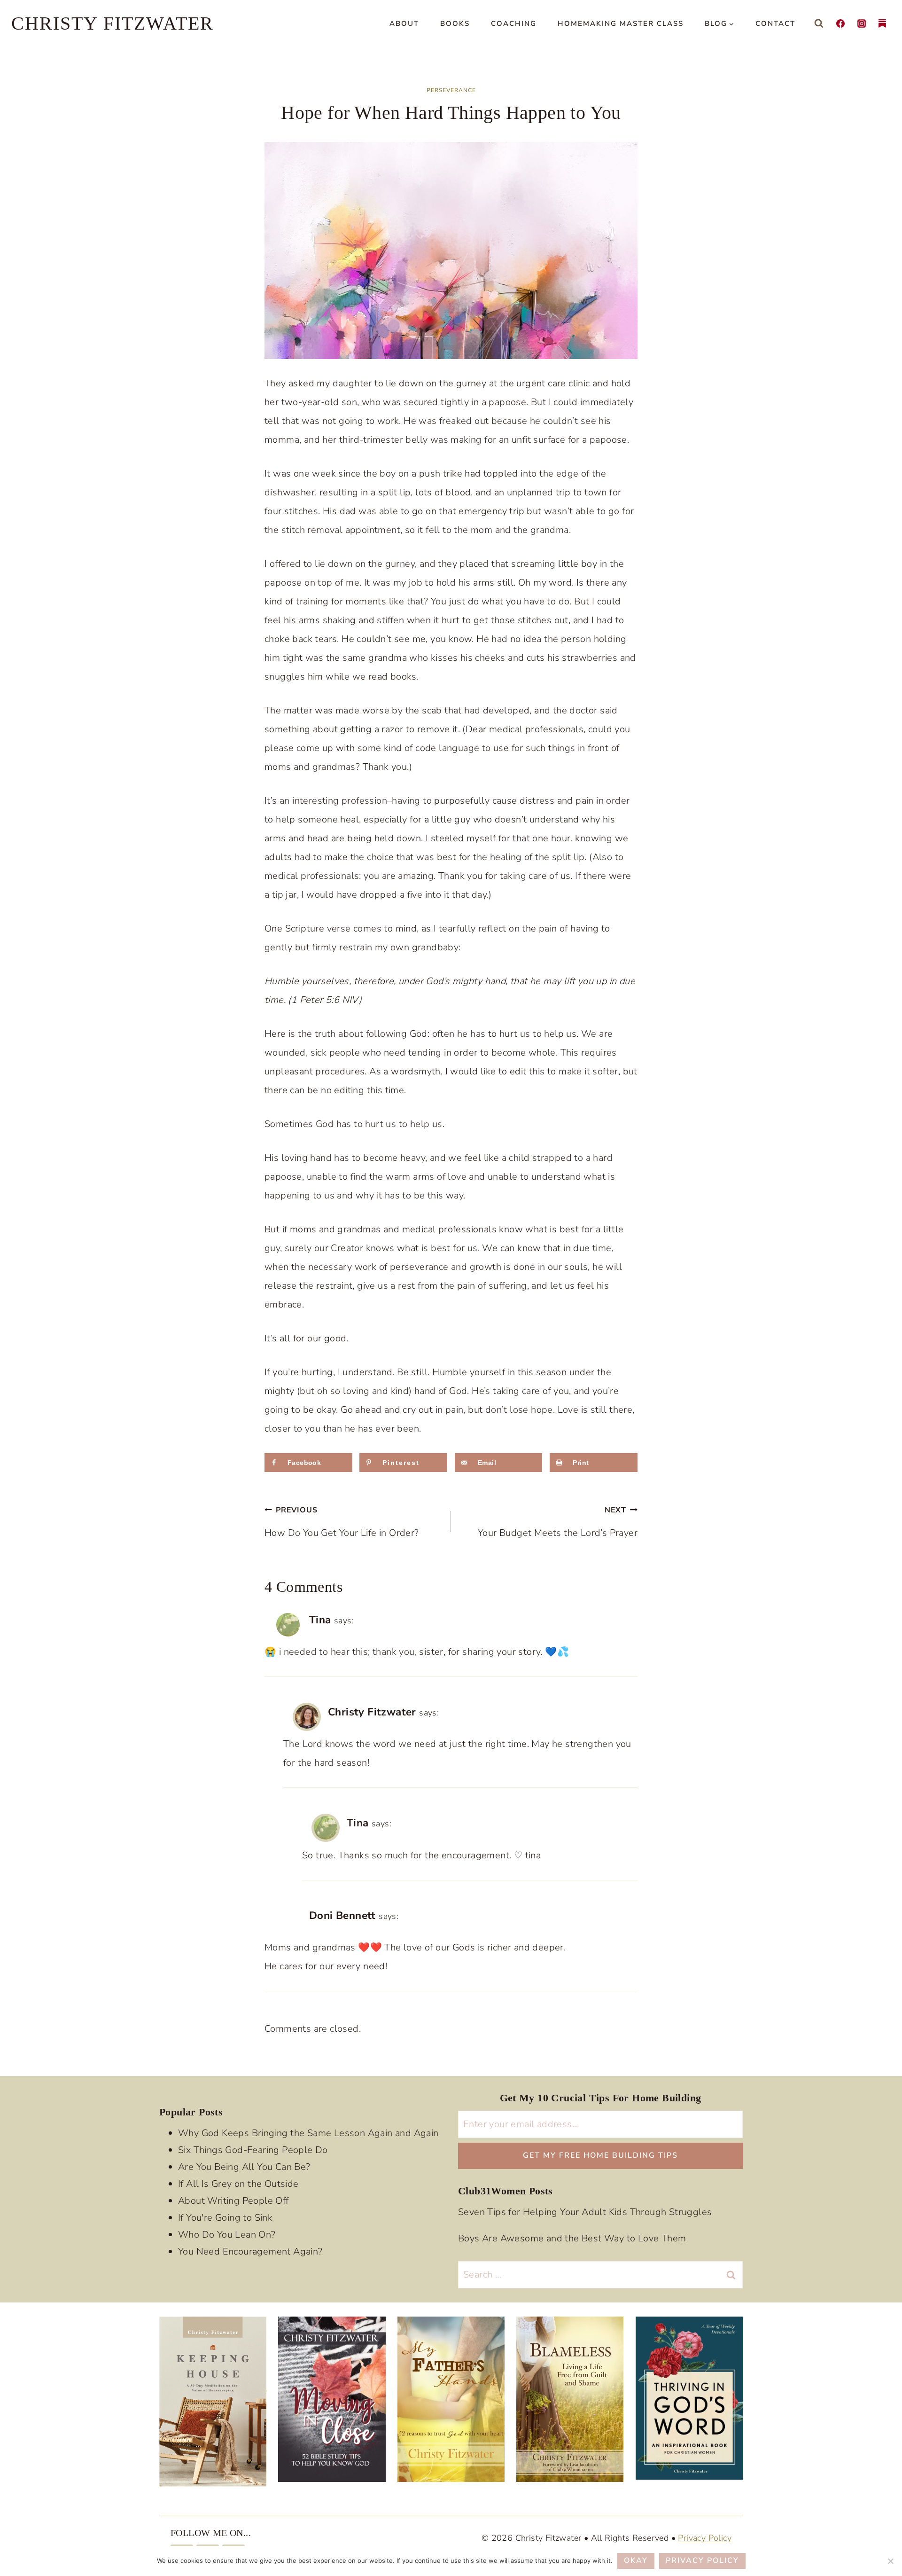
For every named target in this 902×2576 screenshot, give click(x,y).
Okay (636, 2560)
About (404, 23)
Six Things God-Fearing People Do (253, 2149)
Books (455, 23)
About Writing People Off (233, 2200)
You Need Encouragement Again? (250, 2251)
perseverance (451, 90)
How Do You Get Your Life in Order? (342, 1522)
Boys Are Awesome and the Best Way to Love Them (572, 2238)
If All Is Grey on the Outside (238, 2183)
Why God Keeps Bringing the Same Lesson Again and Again (308, 2133)
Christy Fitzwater (372, 1712)
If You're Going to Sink (225, 2217)
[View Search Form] (819, 23)
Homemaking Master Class (621, 23)
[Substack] (882, 23)
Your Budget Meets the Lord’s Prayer (558, 1522)
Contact (775, 23)
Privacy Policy (705, 2537)
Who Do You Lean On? (227, 2234)
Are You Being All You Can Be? (244, 2166)
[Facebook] (840, 23)
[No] (890, 2561)
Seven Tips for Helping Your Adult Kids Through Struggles (585, 2212)
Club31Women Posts (505, 2190)
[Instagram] (862, 23)
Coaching (514, 23)
